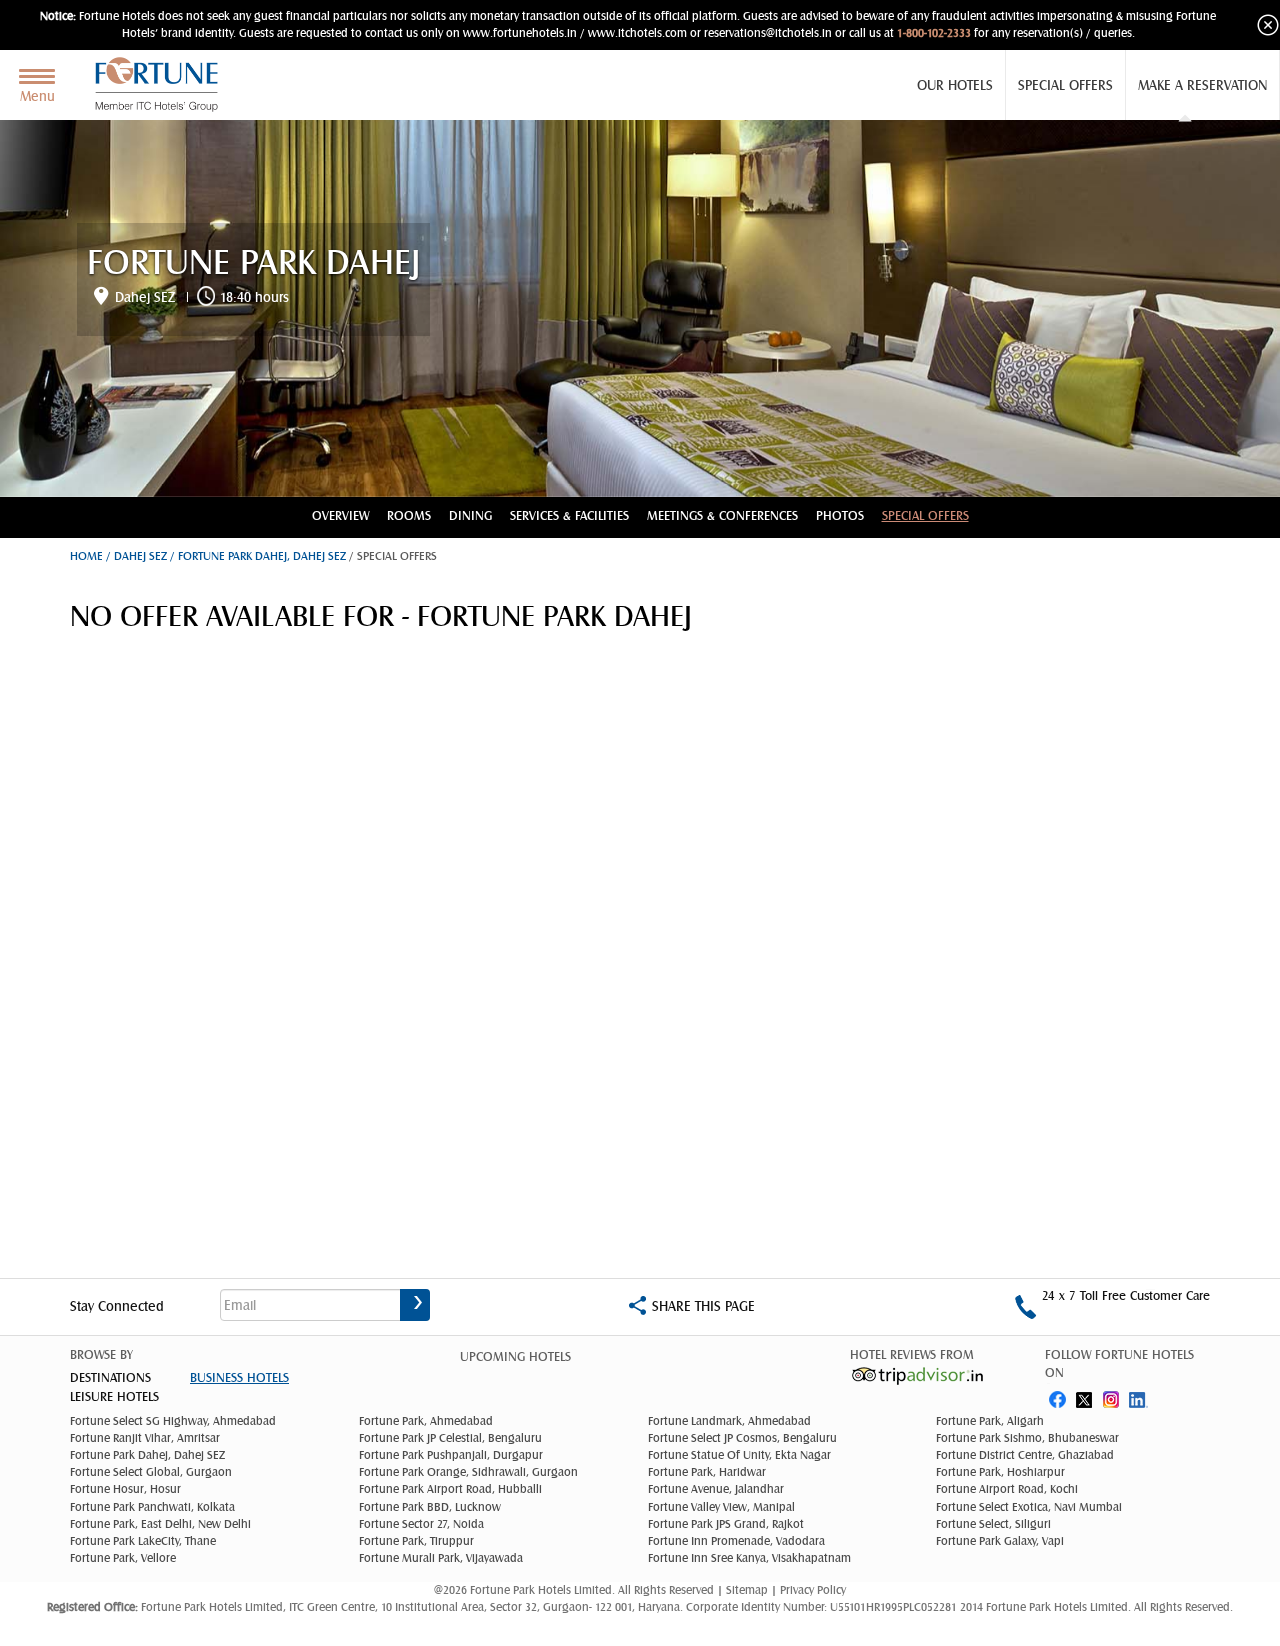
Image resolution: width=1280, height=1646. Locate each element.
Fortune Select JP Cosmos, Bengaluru (742, 1438)
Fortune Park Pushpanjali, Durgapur (451, 1455)
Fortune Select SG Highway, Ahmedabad (173, 1421)
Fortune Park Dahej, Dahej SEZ (147, 1455)
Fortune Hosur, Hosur (125, 1489)
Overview (340, 515)
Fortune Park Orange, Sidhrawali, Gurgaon (468, 1472)
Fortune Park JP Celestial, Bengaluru (450, 1438)
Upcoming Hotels (515, 1357)
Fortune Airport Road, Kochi (1007, 1489)
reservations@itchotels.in (768, 33)
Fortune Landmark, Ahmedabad (729, 1421)
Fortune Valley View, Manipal (721, 1507)
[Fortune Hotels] (161, 85)
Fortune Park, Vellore (123, 1558)
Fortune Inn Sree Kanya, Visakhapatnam (749, 1558)
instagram (1113, 1395)
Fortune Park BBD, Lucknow (430, 1507)
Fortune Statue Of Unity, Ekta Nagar (739, 1455)
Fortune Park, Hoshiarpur (1000, 1472)
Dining (470, 515)
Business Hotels (239, 1377)
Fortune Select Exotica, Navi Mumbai (1029, 1507)
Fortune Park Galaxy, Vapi (1000, 1541)
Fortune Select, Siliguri (993, 1524)
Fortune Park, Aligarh (990, 1421)
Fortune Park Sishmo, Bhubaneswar (1027, 1438)
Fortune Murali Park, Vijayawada (441, 1558)
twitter (1085, 1395)
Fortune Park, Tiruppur (416, 1541)
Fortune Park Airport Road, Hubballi (450, 1489)
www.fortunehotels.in (520, 33)
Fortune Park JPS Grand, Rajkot (726, 1524)
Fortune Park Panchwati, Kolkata (152, 1507)
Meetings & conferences (722, 515)
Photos (840, 515)
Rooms (409, 515)
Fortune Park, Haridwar (707, 1472)
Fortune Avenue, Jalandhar (716, 1489)
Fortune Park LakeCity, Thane (143, 1541)
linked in (1141, 1395)
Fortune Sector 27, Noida (421, 1524)
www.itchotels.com (637, 33)
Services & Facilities (569, 515)
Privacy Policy (813, 1590)
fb (1057, 1395)
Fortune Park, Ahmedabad (426, 1421)
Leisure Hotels (114, 1396)
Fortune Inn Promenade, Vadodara (736, 1541)
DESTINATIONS (110, 1377)
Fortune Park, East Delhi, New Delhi (160, 1524)
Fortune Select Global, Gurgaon (151, 1472)
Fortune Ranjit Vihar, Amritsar (145, 1438)
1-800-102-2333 (934, 33)
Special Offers (1065, 85)
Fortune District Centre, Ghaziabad (1025, 1455)
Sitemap (748, 1590)
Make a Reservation (1202, 85)
